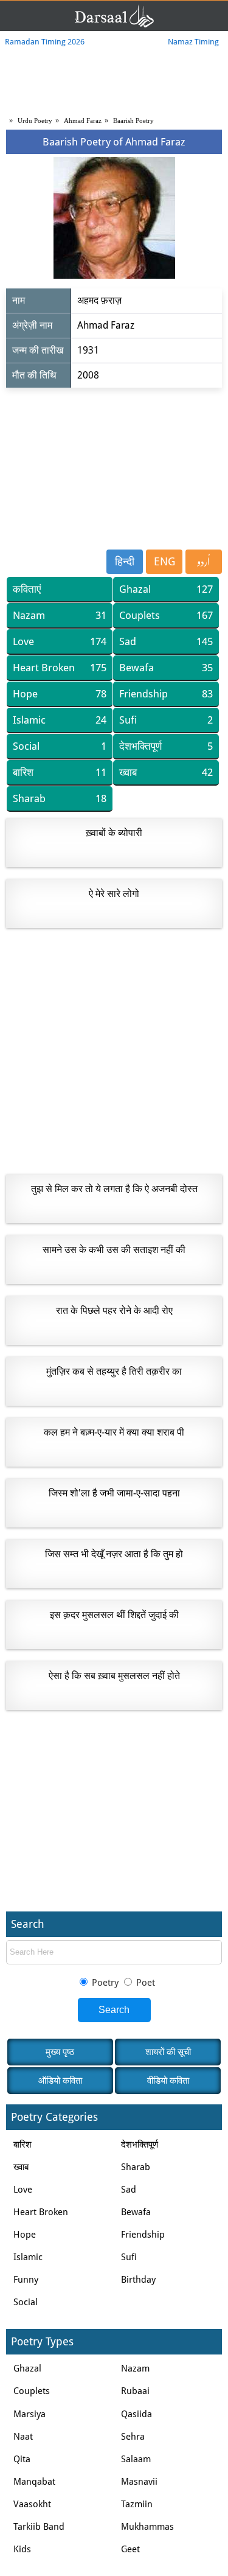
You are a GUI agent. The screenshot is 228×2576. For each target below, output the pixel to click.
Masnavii (139, 2482)
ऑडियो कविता (60, 2081)
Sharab (60, 798)
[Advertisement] (114, 467)
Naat (23, 2437)
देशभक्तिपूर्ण (166, 746)
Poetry (105, 1983)
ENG (164, 561)
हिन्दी (125, 561)
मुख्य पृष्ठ (60, 2052)
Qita (22, 2459)
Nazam (60, 615)
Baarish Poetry (133, 120)
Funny (26, 2280)
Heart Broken (60, 668)
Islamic (60, 720)
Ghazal (166, 589)
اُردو (204, 562)
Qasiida (136, 2414)
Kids (22, 2549)
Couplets (166, 615)
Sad (166, 641)
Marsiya (29, 2414)
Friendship (166, 694)
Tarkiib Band (39, 2527)
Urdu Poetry (35, 120)
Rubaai (135, 2391)
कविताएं (27, 589)
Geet (130, 2549)
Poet (144, 1983)
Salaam (136, 2459)
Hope (60, 694)
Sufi (166, 720)
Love (60, 641)
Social (60, 746)
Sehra (133, 2437)
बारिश (60, 772)
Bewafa (166, 668)
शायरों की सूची (168, 2052)
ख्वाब (166, 772)
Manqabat (34, 2482)
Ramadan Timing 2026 (45, 42)
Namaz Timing (193, 42)
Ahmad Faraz (83, 120)
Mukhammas (147, 2527)
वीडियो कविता (168, 2081)
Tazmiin (137, 2504)
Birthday (138, 2280)
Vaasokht (32, 2504)
